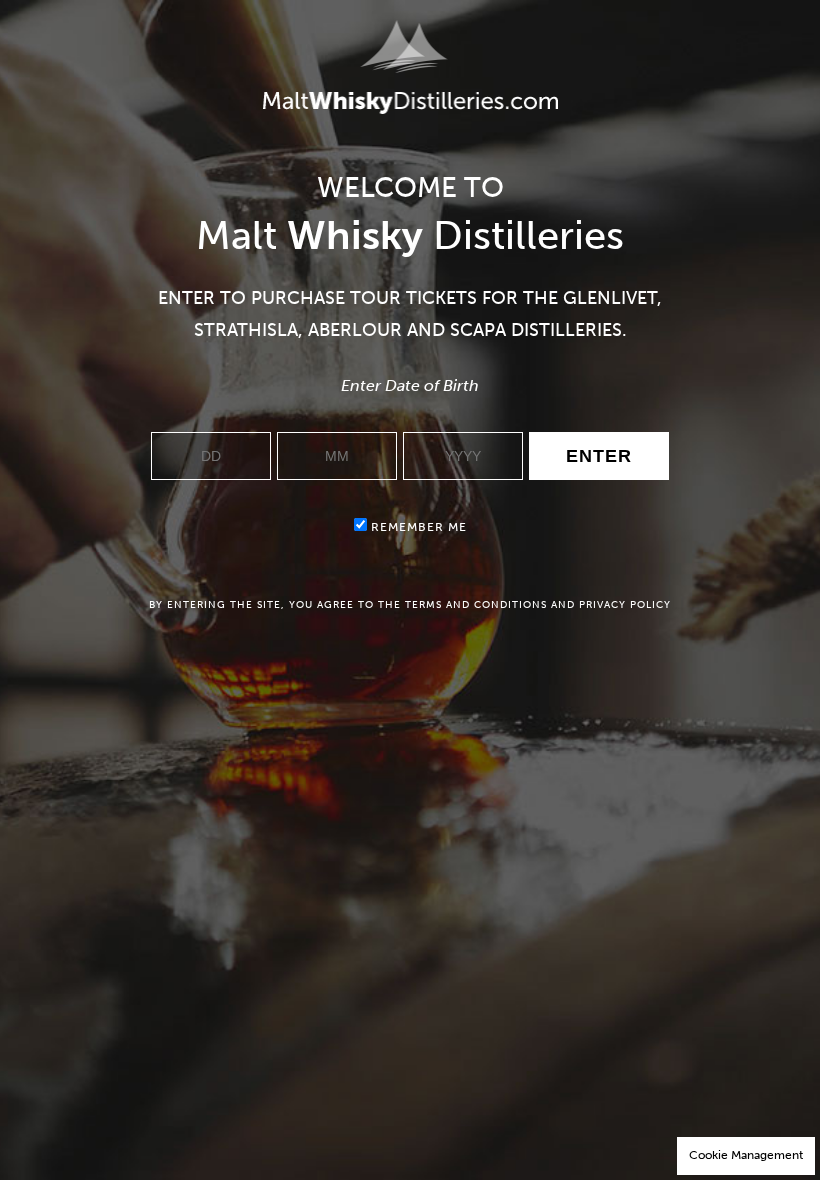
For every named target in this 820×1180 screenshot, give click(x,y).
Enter (599, 456)
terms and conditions (476, 605)
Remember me (417, 527)
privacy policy (625, 605)
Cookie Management (746, 1155)
